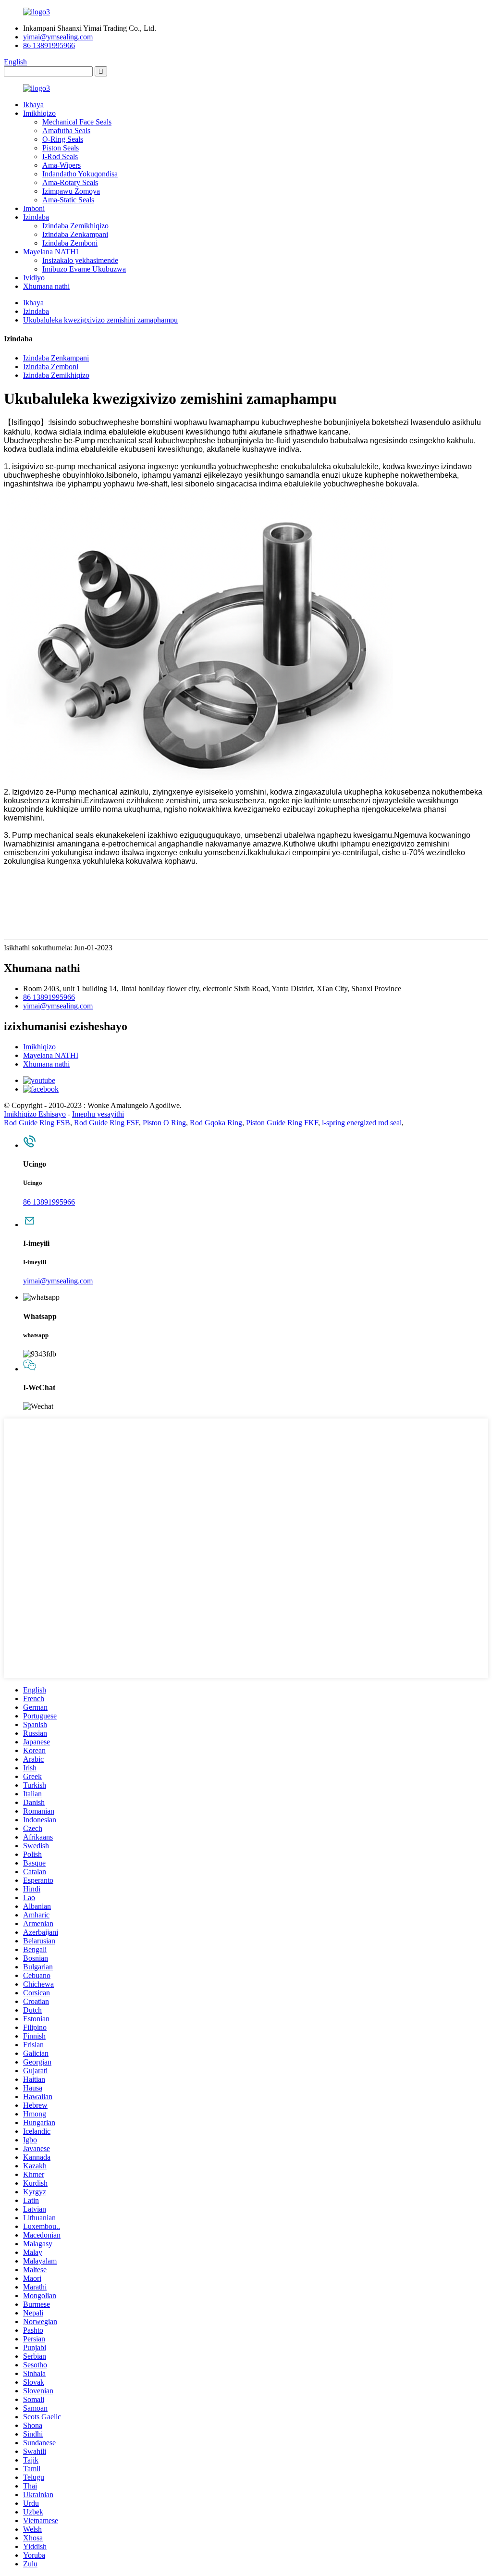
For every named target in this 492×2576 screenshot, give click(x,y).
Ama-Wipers (61, 165)
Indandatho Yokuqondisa (80, 174)
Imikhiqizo (39, 113)
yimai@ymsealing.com (58, 37)
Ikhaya (33, 105)
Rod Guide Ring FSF (106, 1123)
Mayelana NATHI (51, 252)
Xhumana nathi (46, 286)
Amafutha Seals (66, 131)
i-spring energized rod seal (362, 1123)
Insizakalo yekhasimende (80, 260)
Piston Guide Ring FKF (282, 1123)
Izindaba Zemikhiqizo (75, 226)
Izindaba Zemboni (70, 243)
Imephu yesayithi (98, 1114)
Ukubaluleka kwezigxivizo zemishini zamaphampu (100, 320)
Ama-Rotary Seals (70, 182)
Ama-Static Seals (68, 200)
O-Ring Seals (63, 139)
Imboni (34, 208)
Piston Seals (61, 148)
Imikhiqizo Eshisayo (35, 1114)
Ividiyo (34, 278)
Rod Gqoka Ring (216, 1123)
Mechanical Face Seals (77, 122)
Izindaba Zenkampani (75, 234)
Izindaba (36, 217)
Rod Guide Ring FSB (37, 1123)
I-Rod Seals (60, 156)
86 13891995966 (49, 45)
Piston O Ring (164, 1123)
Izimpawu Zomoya (71, 191)
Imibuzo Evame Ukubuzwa (84, 269)
